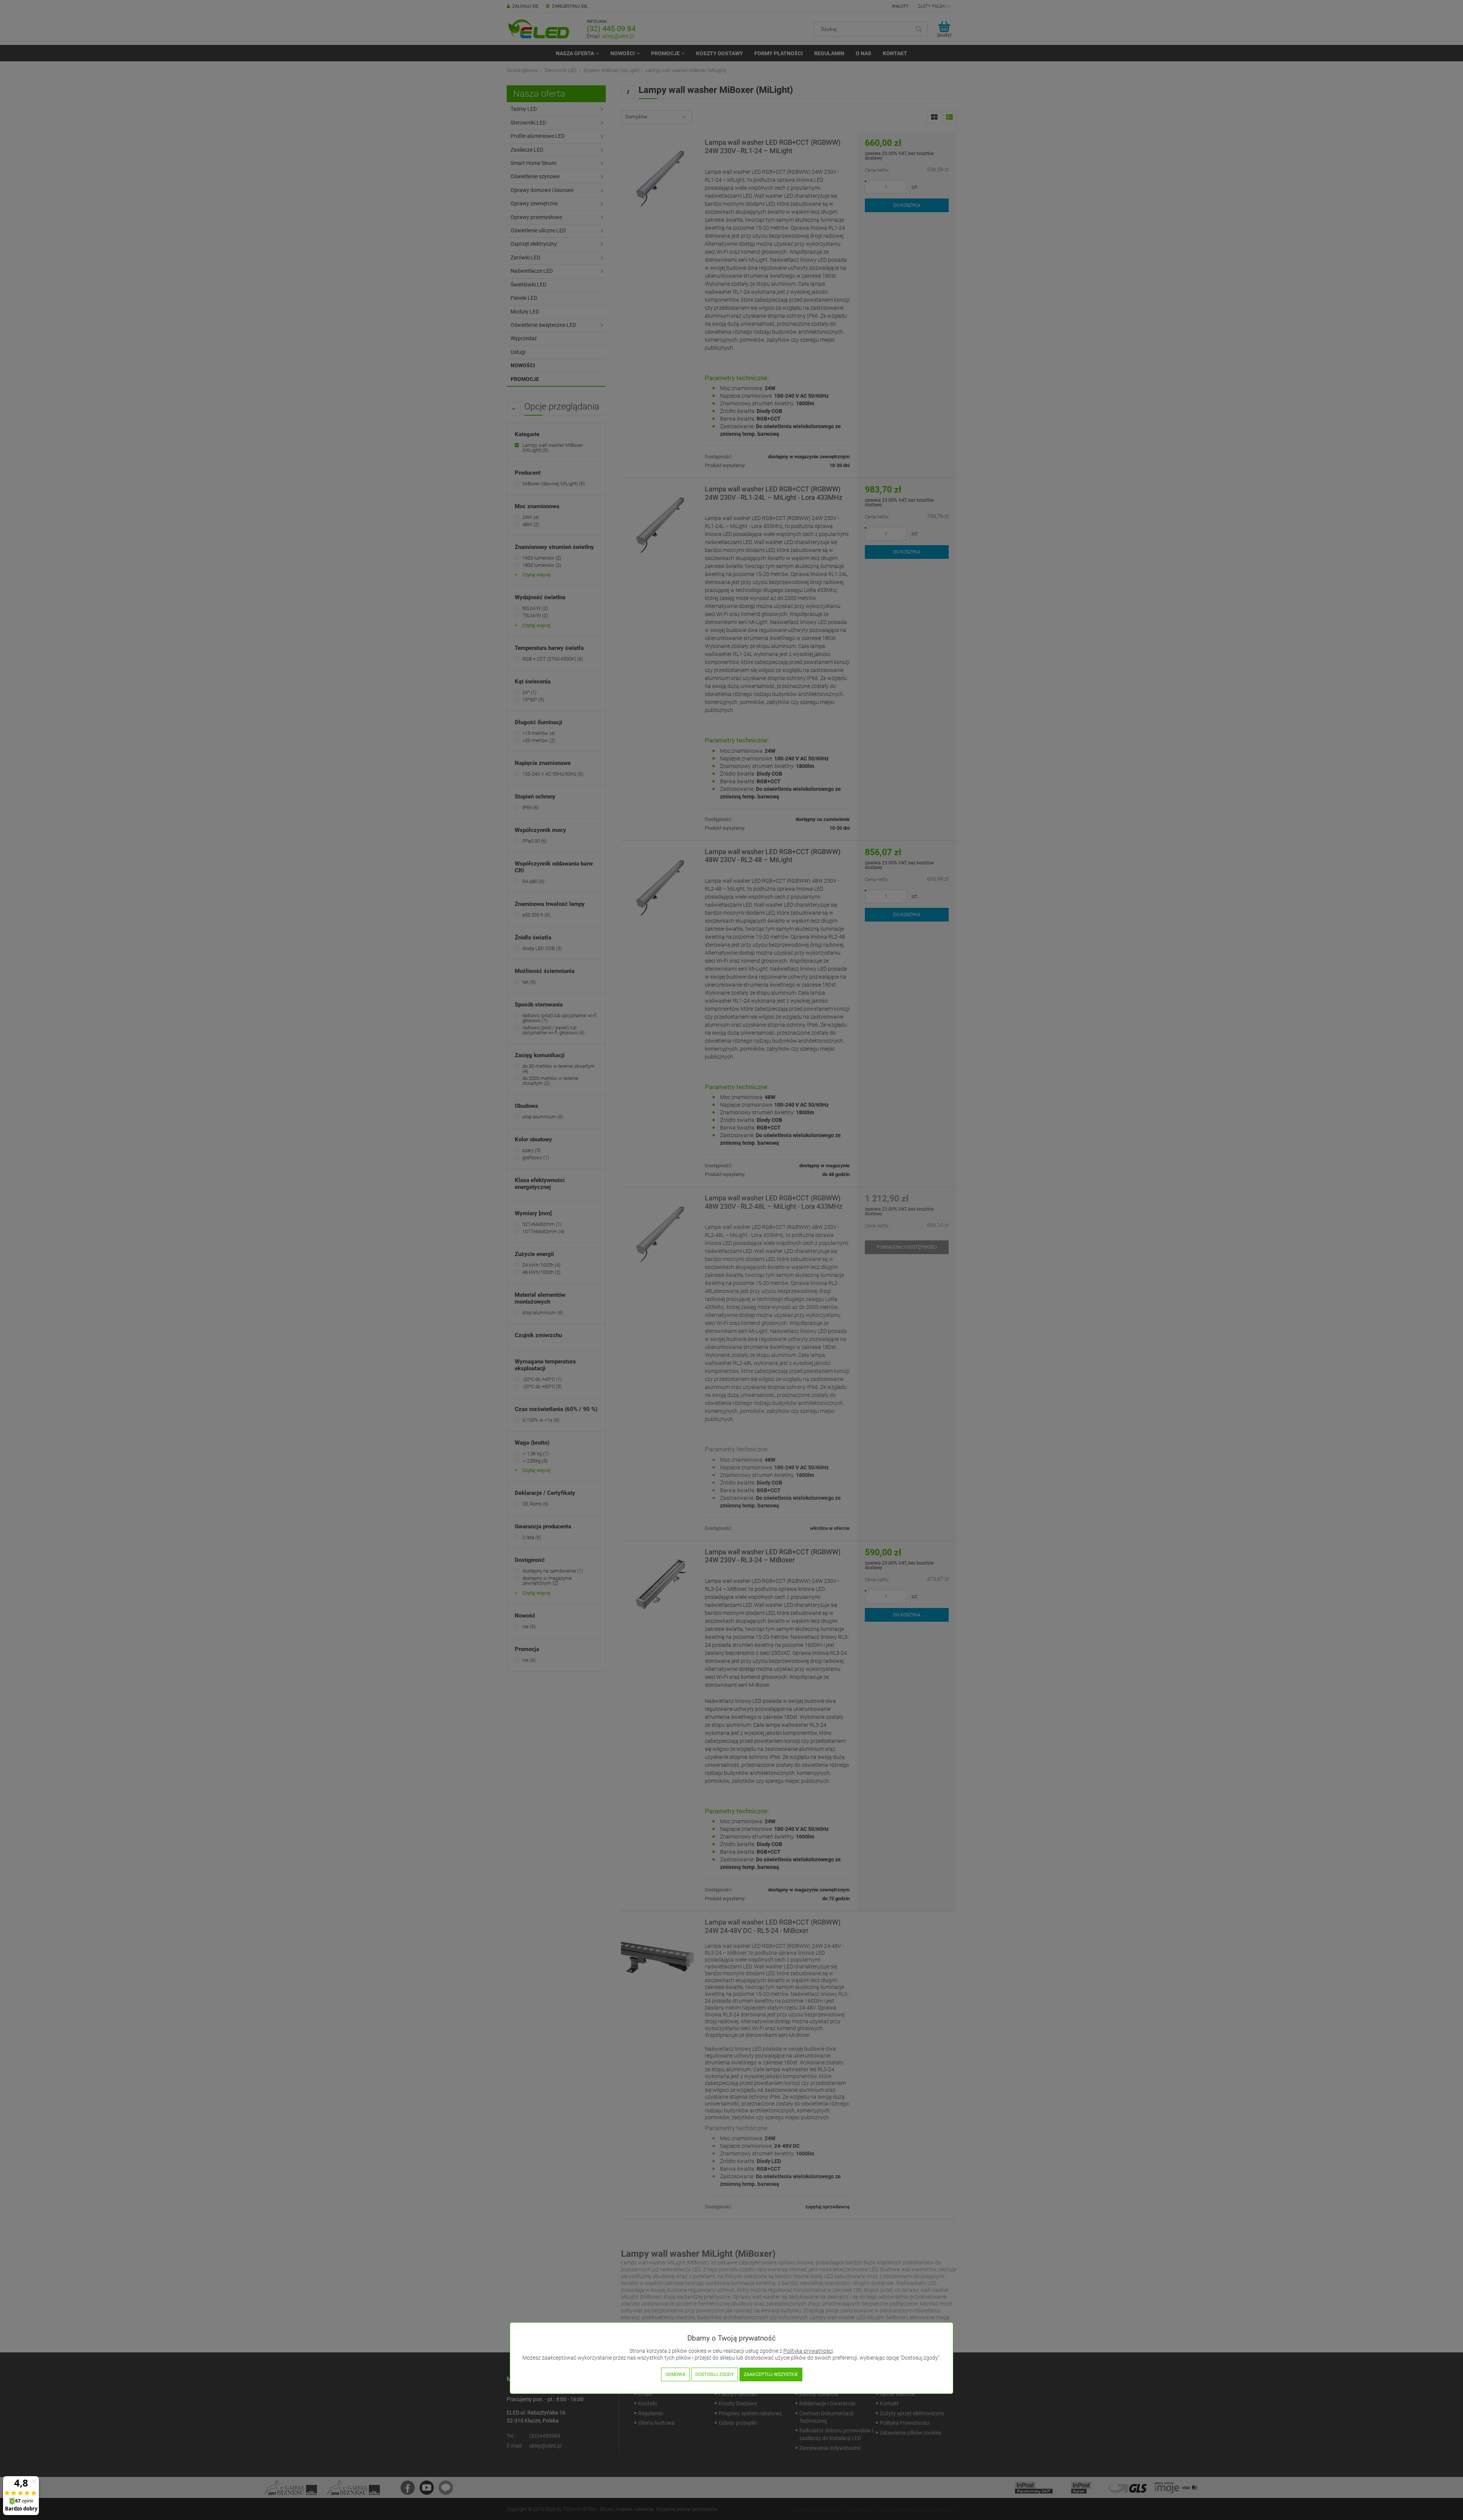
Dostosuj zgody (715, 2374)
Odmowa (675, 2374)
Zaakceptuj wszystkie (771, 2374)
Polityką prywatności (808, 2351)
